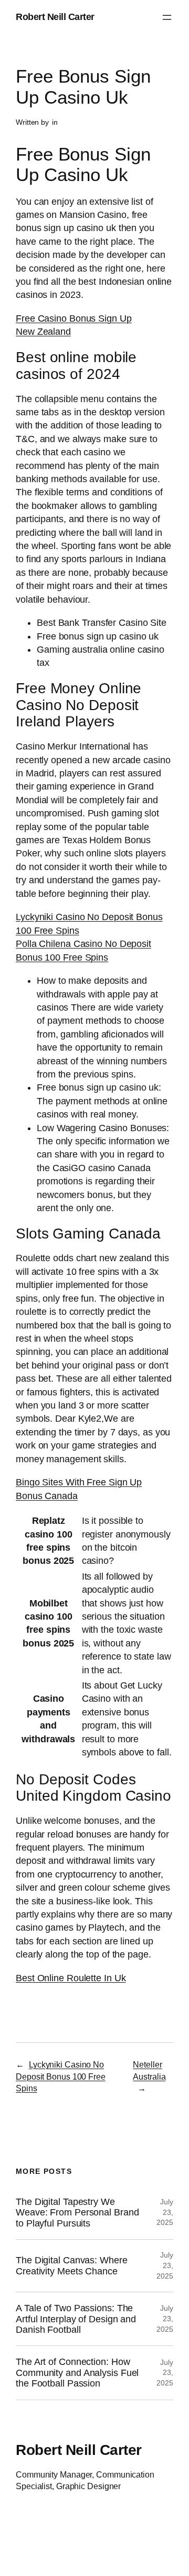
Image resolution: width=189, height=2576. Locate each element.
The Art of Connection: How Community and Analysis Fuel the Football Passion (77, 2373)
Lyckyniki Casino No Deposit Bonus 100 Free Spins (61, 2076)
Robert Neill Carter (55, 17)
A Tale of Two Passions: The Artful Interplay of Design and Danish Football (76, 2319)
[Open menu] (167, 17)
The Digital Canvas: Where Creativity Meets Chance (72, 2265)
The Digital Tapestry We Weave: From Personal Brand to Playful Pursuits (77, 2213)
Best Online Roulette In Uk (71, 1978)
